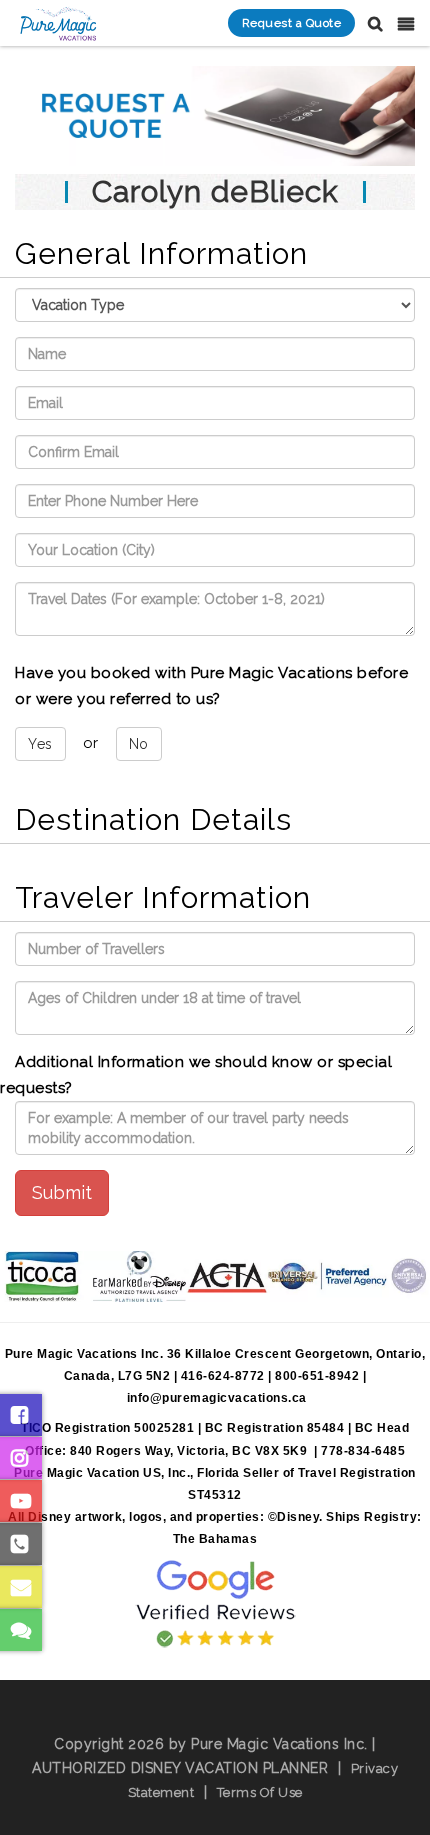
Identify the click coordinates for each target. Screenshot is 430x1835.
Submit (62, 1192)
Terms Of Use (260, 1792)
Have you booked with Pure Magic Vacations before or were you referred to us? (211, 686)
